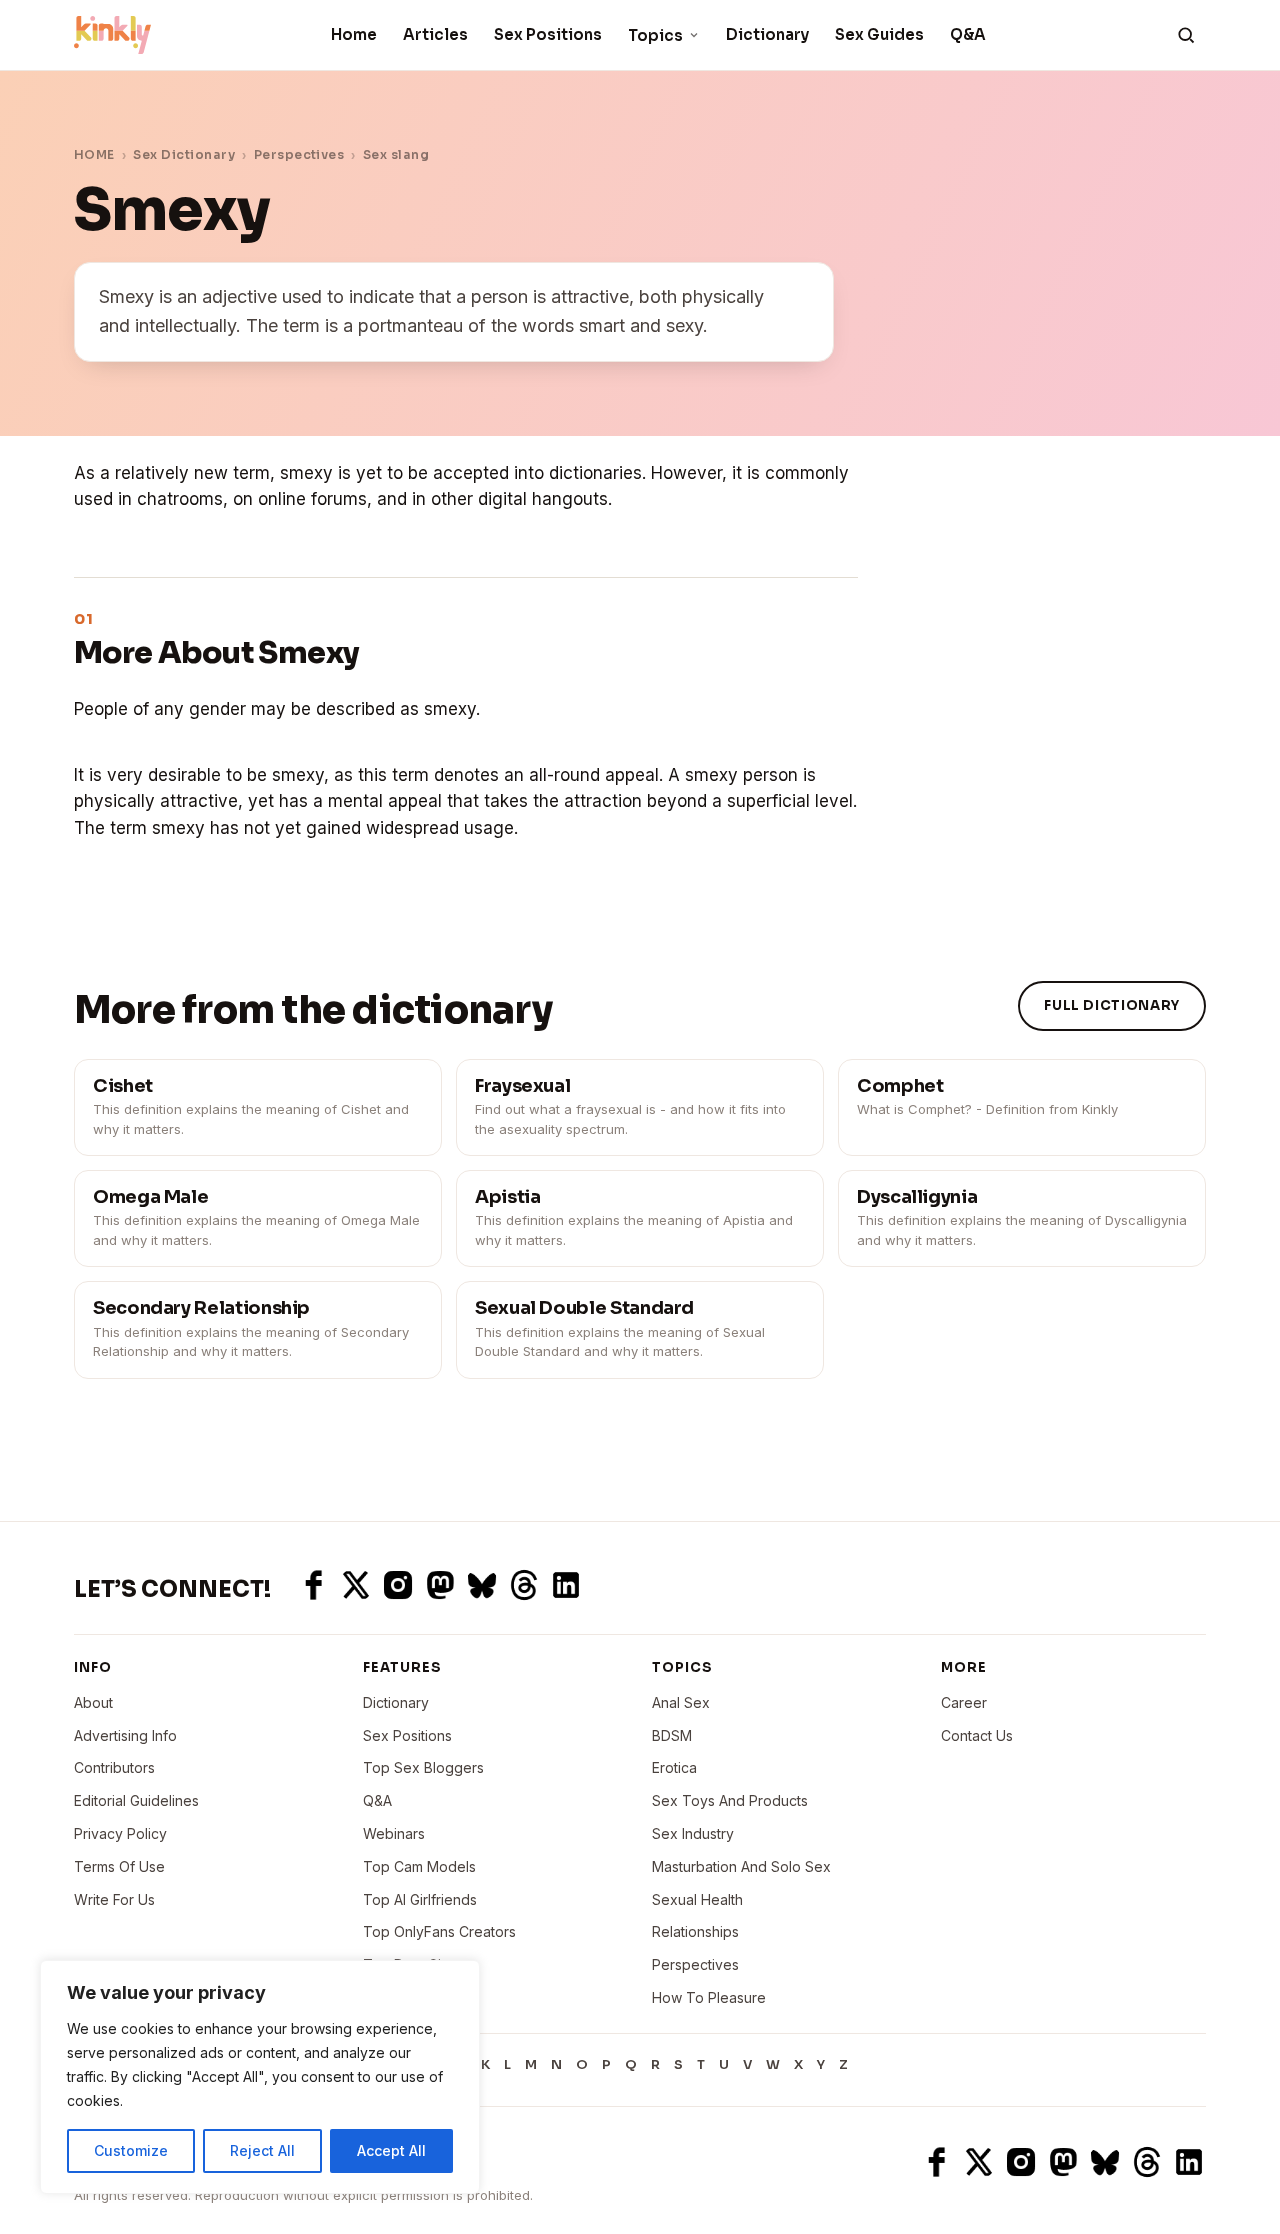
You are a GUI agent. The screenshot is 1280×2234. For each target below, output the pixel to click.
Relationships (695, 1931)
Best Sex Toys (411, 1997)
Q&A (968, 34)
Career (964, 1702)
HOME (94, 154)
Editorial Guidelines (136, 1800)
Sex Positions (548, 34)
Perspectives (299, 154)
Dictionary (767, 34)
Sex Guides (879, 34)
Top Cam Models (419, 1866)
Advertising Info (125, 1735)
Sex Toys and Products (730, 1800)
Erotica (674, 1767)
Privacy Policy (120, 1833)
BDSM (672, 1735)
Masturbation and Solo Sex (741, 1866)
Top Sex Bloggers (423, 1767)
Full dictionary (1112, 1005)
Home (354, 34)
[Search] (1186, 35)
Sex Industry (693, 1833)
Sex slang (396, 154)
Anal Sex (681, 1702)
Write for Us (114, 1899)
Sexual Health (697, 1899)
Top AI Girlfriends (420, 1899)
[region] (260, 2077)
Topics (655, 35)
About (93, 1702)
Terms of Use (119, 1866)
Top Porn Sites (412, 1964)
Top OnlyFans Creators (439, 1931)
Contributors (114, 1767)
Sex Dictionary (184, 154)
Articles (435, 34)
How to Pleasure (709, 1997)
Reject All (262, 2150)
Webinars (394, 1833)
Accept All (391, 2150)
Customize (131, 2150)
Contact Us (977, 1735)
